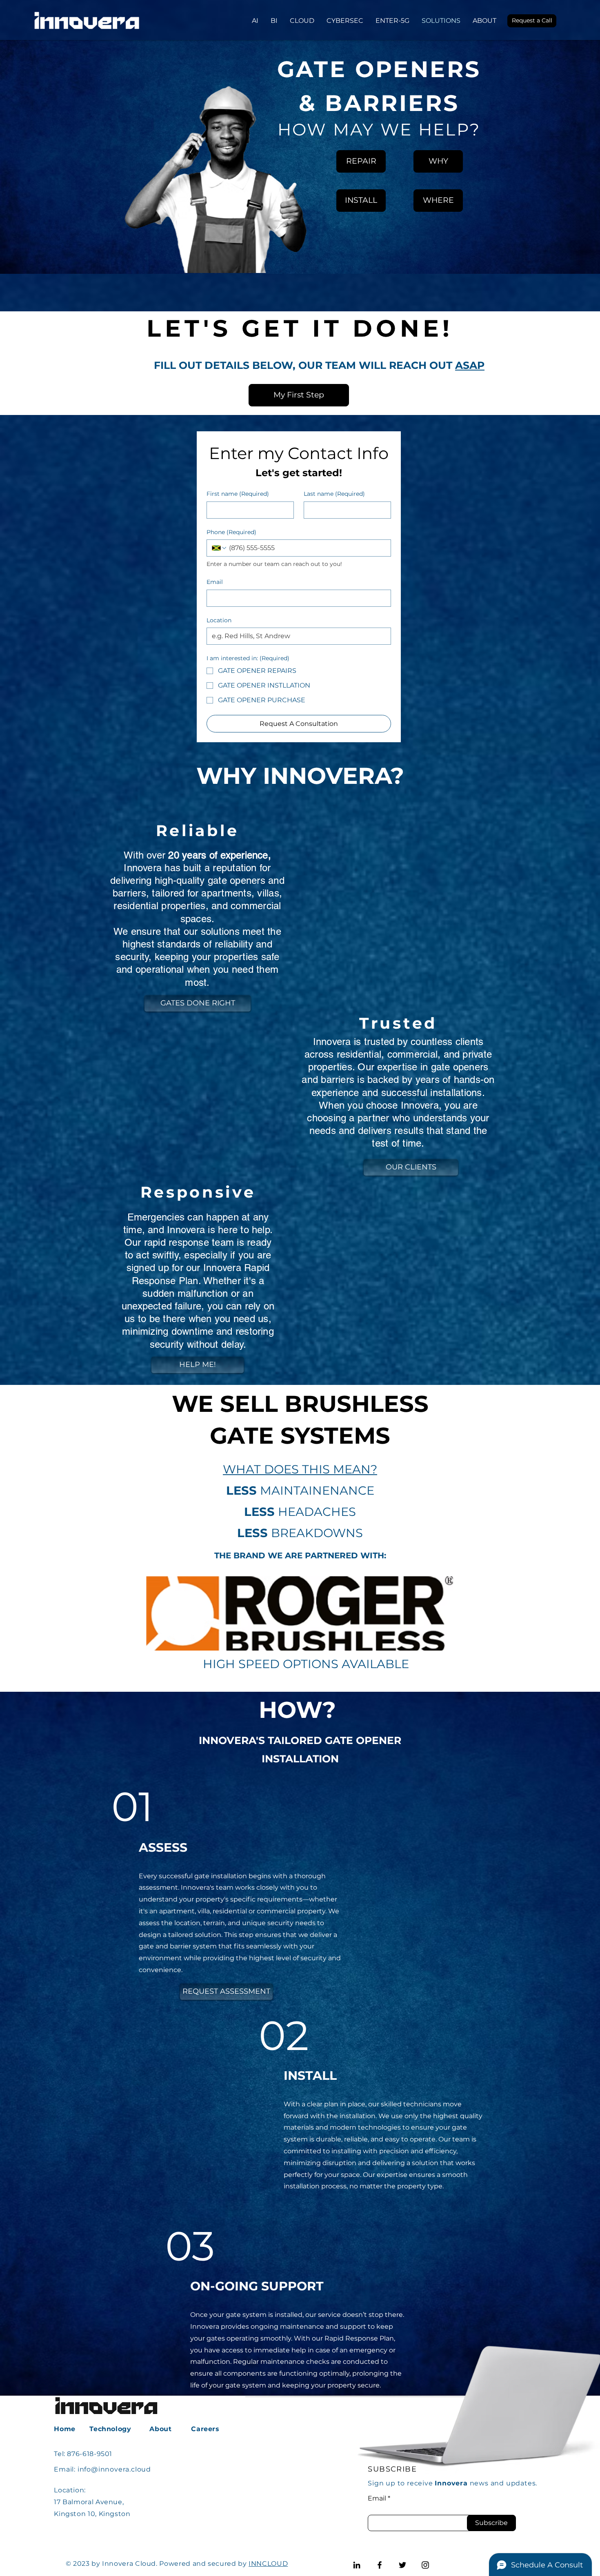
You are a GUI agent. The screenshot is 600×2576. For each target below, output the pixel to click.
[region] (239, 176)
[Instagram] (425, 2565)
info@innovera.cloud (114, 2469)
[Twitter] (402, 2565)
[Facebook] (380, 2565)
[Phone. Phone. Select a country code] (220, 548)
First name (238, 494)
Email (215, 582)
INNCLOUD (268, 2564)
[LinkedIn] (357, 2565)
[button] (532, 21)
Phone (231, 532)
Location (219, 620)
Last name (334, 494)
